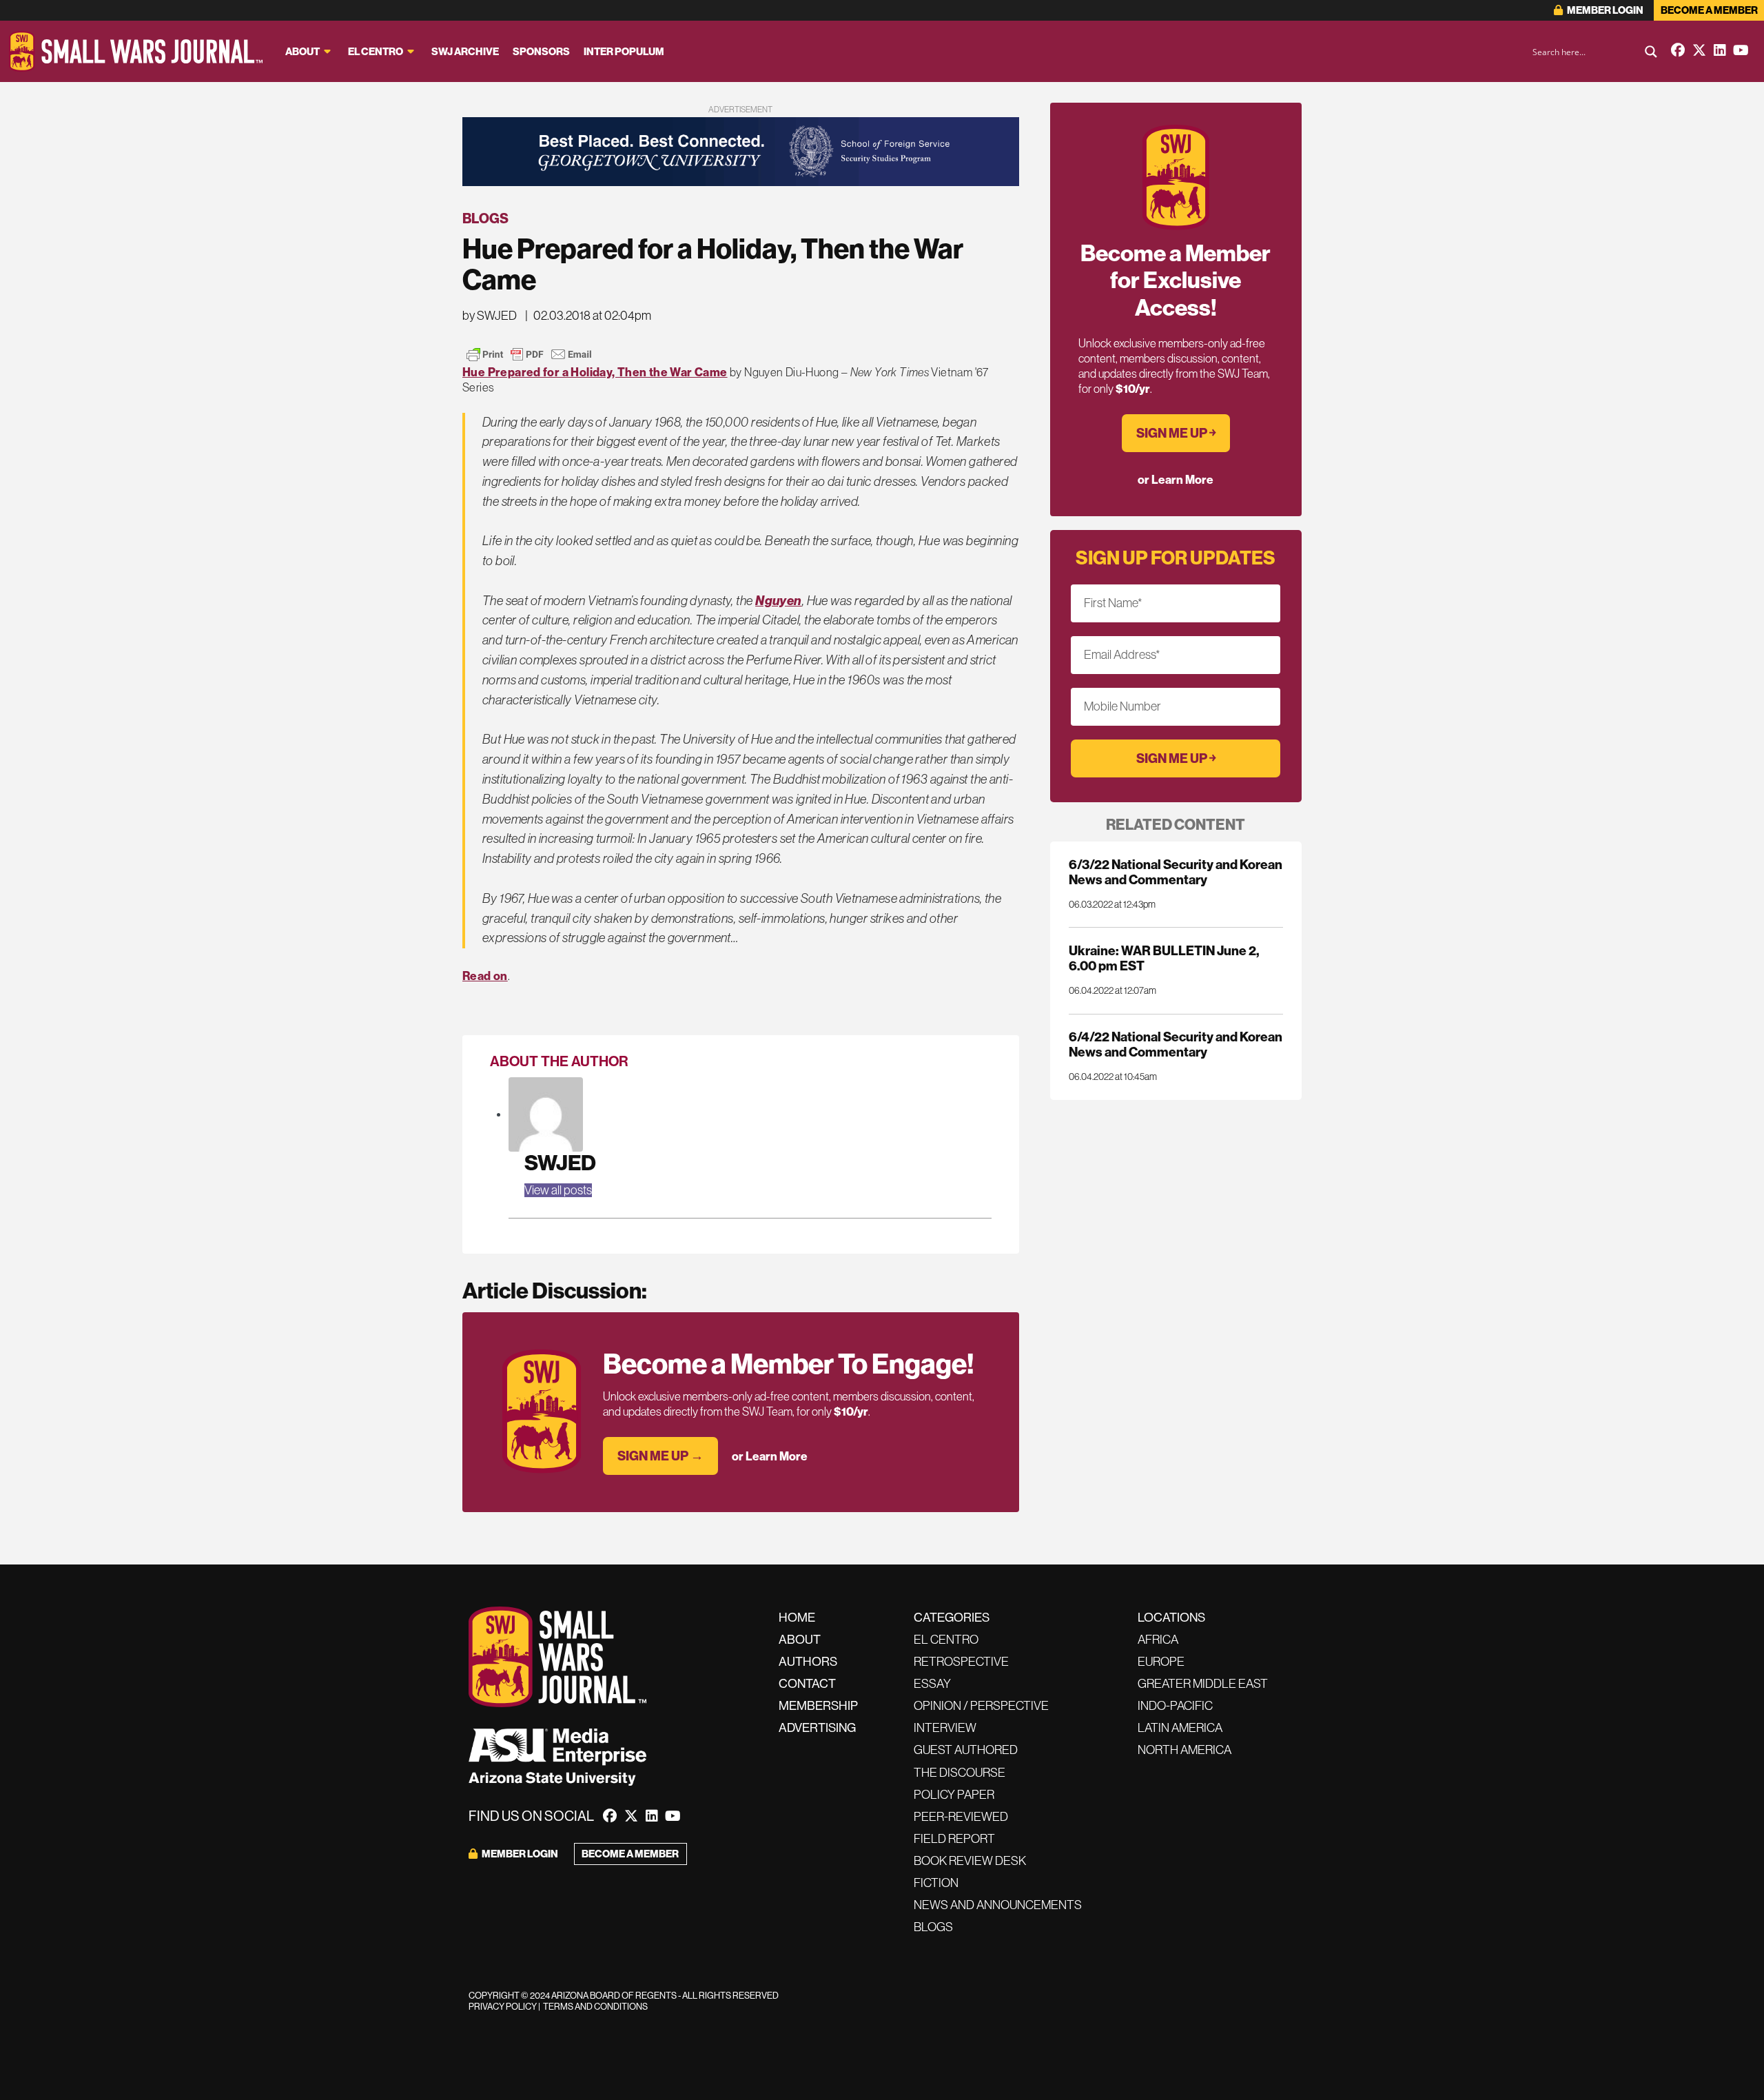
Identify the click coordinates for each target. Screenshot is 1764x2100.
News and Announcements (998, 1905)
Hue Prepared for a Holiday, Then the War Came (595, 372)
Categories (952, 1618)
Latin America (1180, 1728)
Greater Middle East (1203, 1684)
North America (1184, 1750)
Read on (485, 976)
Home (797, 1618)
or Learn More (770, 1456)
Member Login (1604, 10)
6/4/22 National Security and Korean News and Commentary (1176, 1044)
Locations (1171, 1618)
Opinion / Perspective (981, 1706)
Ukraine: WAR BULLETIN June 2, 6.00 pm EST (1164, 958)
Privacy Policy (503, 2007)
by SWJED (490, 316)
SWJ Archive (465, 52)
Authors (808, 1662)
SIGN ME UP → (660, 1456)
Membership (818, 1706)
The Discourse (960, 1773)
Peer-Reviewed (961, 1817)
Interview (945, 1728)
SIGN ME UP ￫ (1176, 433)
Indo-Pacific (1175, 1706)
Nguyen (779, 601)
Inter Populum (624, 52)
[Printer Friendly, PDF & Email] (529, 354)
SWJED (560, 1163)
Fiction (936, 1883)
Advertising (817, 1728)
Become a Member (1709, 10)
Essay (932, 1684)
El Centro (376, 52)
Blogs (485, 218)
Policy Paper (954, 1795)
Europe (1161, 1662)
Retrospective (961, 1662)
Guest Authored (966, 1750)
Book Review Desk (970, 1861)
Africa (1158, 1640)
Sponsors (541, 52)
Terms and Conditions (595, 2007)
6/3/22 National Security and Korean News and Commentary (1176, 872)
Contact (807, 1684)
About (302, 52)
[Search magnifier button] (1651, 52)
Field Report (954, 1839)
